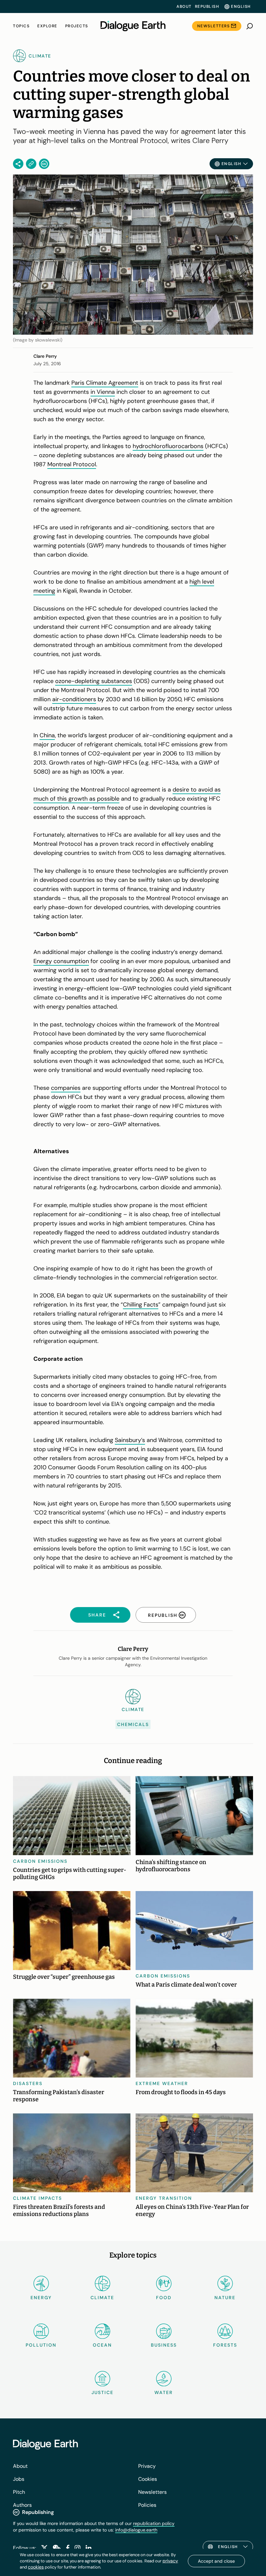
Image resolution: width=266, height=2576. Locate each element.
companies (66, 1088)
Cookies (148, 2479)
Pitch (19, 2492)
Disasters (28, 2083)
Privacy (147, 2466)
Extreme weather (162, 2083)
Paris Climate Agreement (105, 383)
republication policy (154, 2523)
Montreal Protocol (72, 464)
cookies (36, 2567)
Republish (207, 6)
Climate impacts (37, 2198)
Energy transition (164, 2198)
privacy (170, 2561)
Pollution (41, 2345)
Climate (102, 2298)
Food (164, 2298)
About (184, 6)
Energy (41, 2298)
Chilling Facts (141, 1305)
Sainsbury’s (130, 1440)
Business (164, 2345)
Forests (225, 2345)
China (47, 735)
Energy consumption (61, 961)
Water (164, 2392)
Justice (103, 2392)
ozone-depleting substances (94, 681)
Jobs (19, 2479)
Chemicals (133, 1724)
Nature (225, 2298)
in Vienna (103, 392)
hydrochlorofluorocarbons (168, 446)
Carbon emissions (40, 1861)
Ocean (102, 2345)
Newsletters (214, 26)
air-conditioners (74, 699)
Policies (147, 2505)
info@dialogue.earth (136, 2530)
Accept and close (216, 2561)
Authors (22, 2505)
